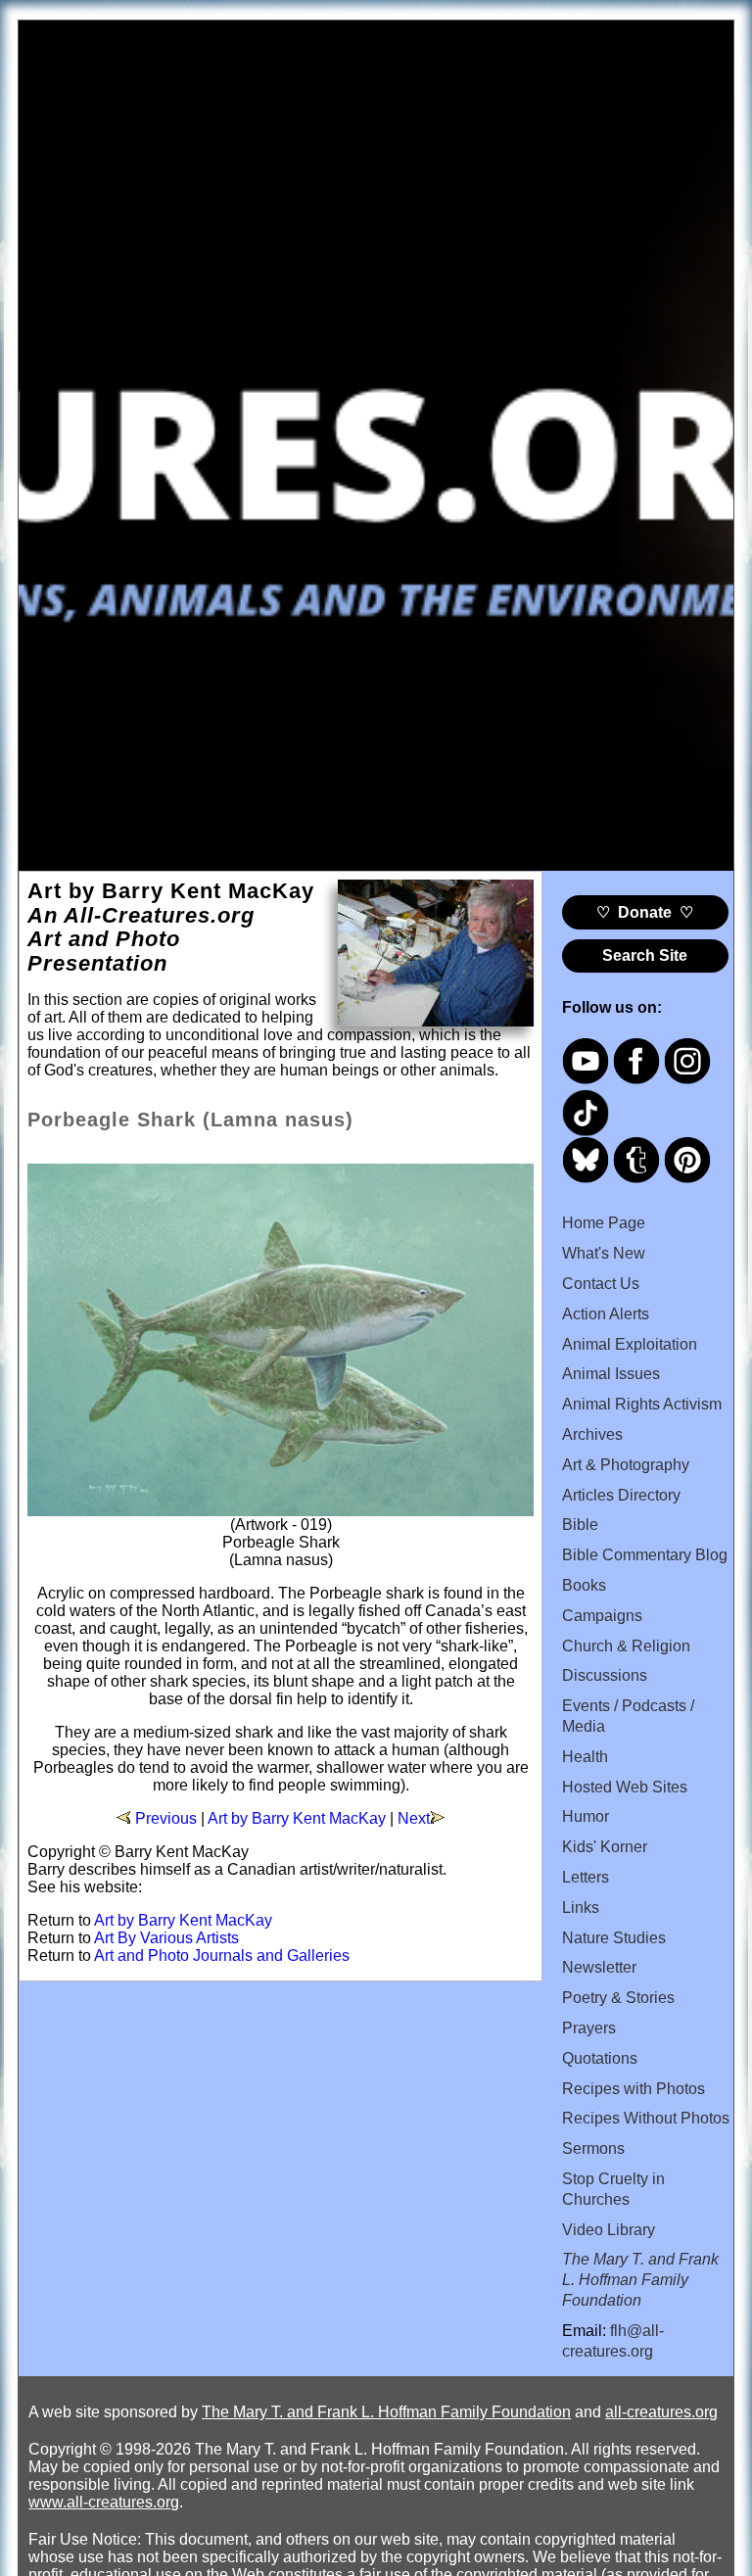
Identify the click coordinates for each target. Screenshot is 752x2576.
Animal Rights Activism (642, 1404)
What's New (604, 1253)
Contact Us (601, 1284)
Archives (592, 1434)
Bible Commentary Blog (645, 1555)
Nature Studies (614, 1938)
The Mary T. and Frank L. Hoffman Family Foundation (386, 2412)
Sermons (593, 2148)
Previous (166, 1818)
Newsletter (599, 1967)
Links (581, 1908)
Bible (580, 1525)
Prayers (589, 2028)
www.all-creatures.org (104, 2502)
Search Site (645, 955)
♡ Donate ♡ (645, 912)
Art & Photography (626, 1465)
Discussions (605, 1675)
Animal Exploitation (630, 1344)
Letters (586, 1877)
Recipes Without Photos (646, 2118)
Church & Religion (626, 1646)
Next (414, 1818)
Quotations (600, 2058)
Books (584, 1585)
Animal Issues (611, 1374)
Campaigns (602, 1616)
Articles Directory (621, 1495)
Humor (586, 1816)
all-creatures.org (661, 2412)
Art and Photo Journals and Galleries (222, 1956)
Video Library (609, 2230)
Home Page (604, 1223)
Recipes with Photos (634, 2089)
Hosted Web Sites (625, 1787)
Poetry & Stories (618, 1998)
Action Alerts (606, 1314)
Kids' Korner (605, 1847)
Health (585, 1757)
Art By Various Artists (166, 1938)
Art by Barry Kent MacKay (297, 1818)
